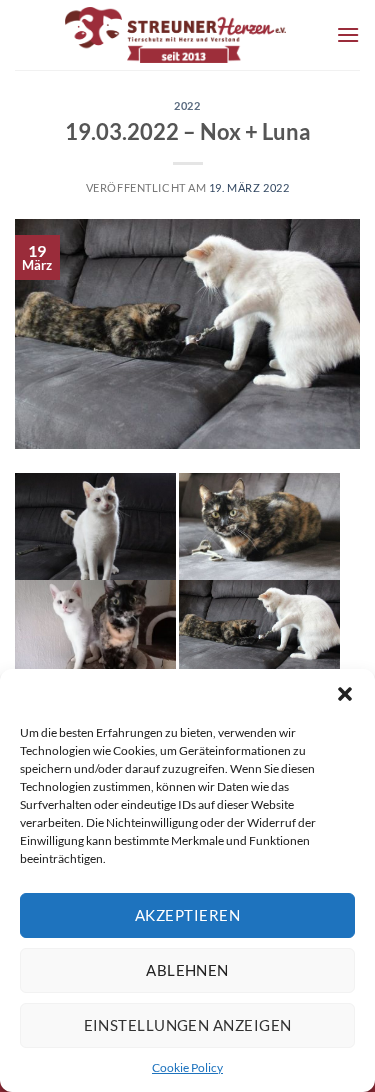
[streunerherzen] (175, 35)
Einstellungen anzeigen (188, 1025)
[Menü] (348, 34)
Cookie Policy (187, 1067)
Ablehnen (187, 970)
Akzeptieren (187, 915)
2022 (187, 105)
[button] (345, 694)
